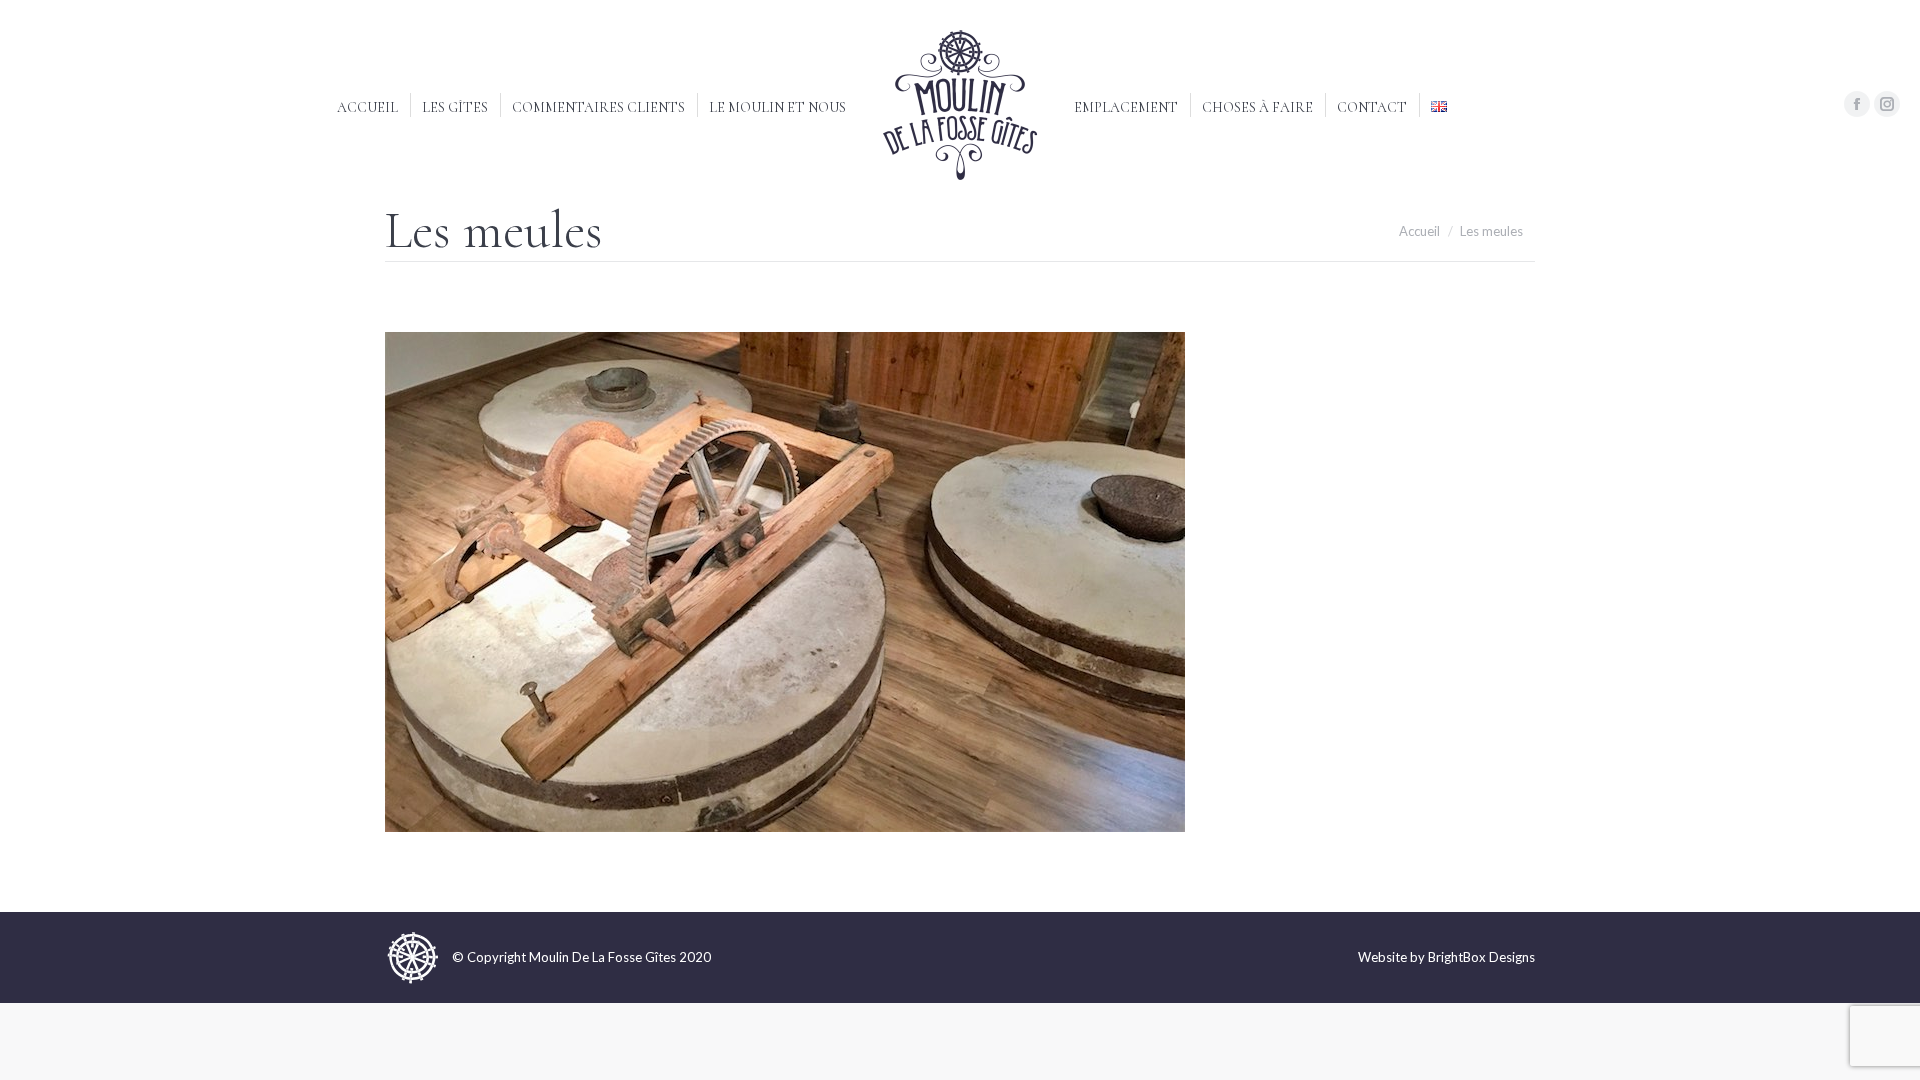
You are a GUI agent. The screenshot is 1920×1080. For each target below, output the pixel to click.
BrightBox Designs (1481, 957)
